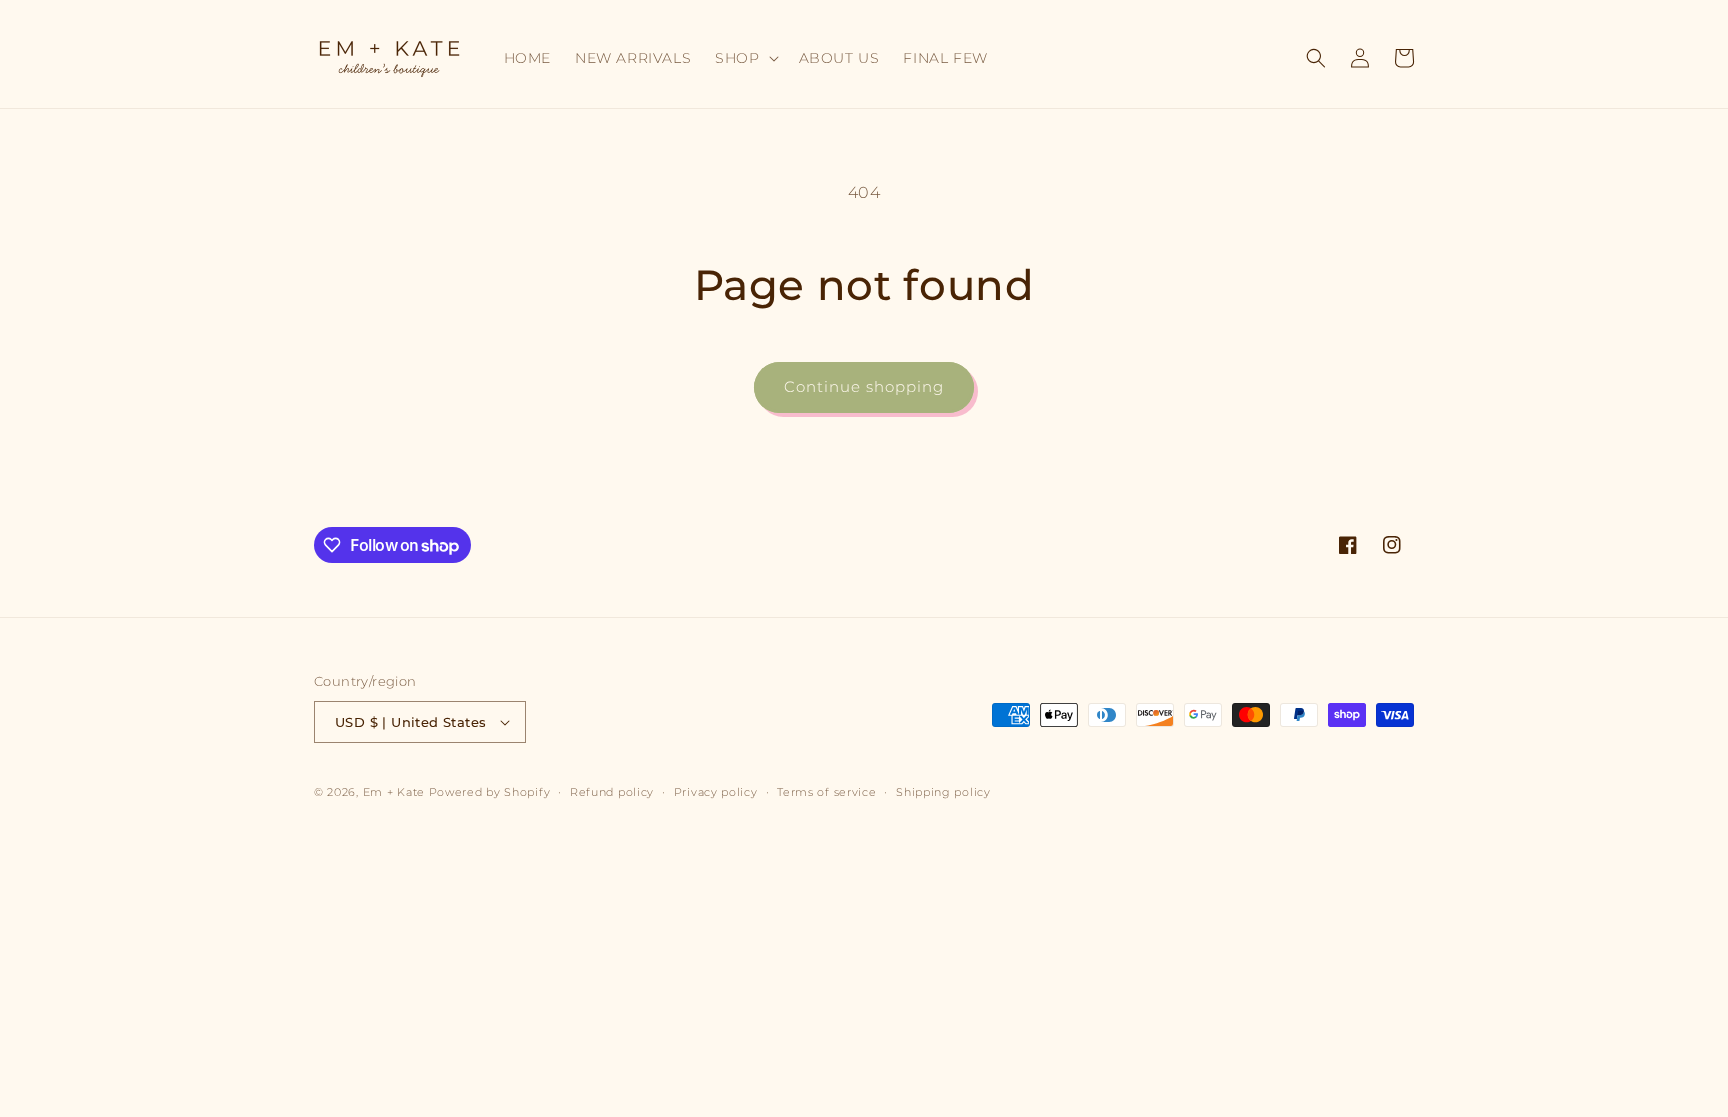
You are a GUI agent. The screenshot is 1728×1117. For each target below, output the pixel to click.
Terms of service (826, 792)
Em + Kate (394, 792)
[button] (744, 58)
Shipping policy (943, 792)
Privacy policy (716, 792)
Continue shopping (864, 386)
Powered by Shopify (490, 792)
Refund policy (612, 792)
